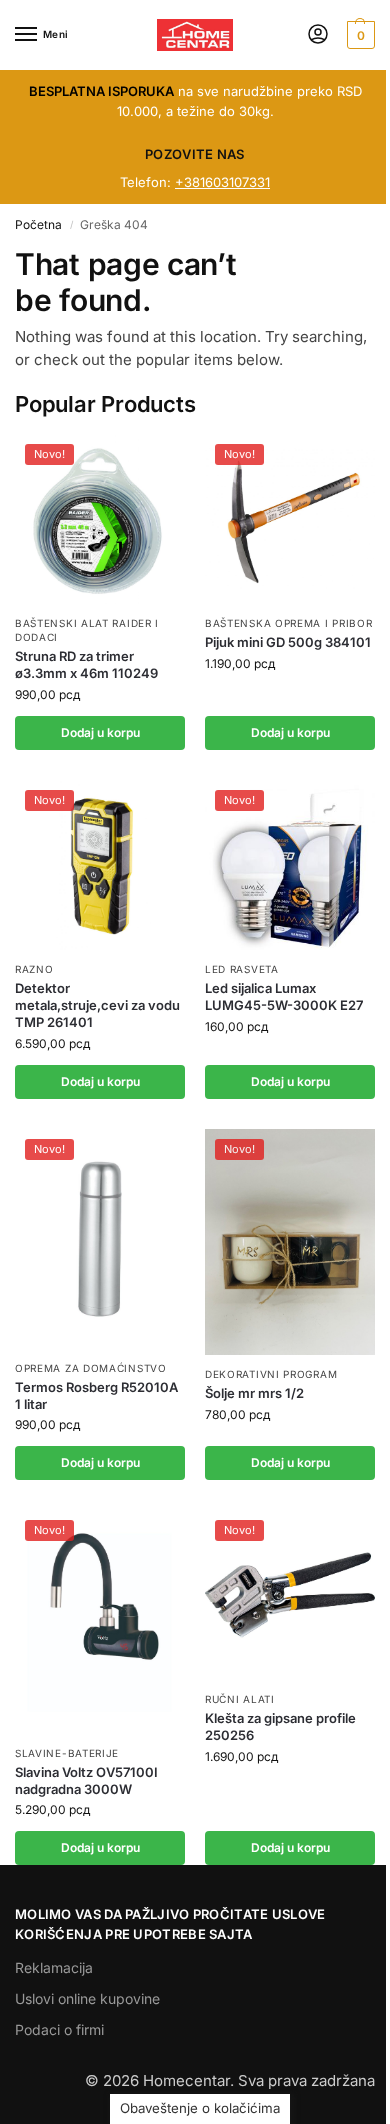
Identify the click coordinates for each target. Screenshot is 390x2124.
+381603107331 (222, 182)
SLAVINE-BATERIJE (67, 1753)
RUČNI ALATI (240, 1699)
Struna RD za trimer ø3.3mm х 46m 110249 (86, 664)
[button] (358, 35)
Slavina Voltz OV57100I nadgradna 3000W (86, 1780)
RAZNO (34, 969)
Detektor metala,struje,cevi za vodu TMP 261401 (97, 1005)
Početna (38, 224)
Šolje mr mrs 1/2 (254, 1393)
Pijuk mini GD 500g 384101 (288, 642)
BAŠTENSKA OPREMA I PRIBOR (289, 623)
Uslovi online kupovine (87, 1998)
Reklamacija (54, 1967)
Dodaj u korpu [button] (100, 732)
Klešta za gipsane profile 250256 (280, 1726)
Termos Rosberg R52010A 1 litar (96, 1395)
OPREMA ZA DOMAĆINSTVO (91, 1368)
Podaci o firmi (59, 2029)
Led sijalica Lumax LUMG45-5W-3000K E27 (284, 996)
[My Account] (318, 35)
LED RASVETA (242, 969)
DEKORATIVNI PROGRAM (271, 1374)
